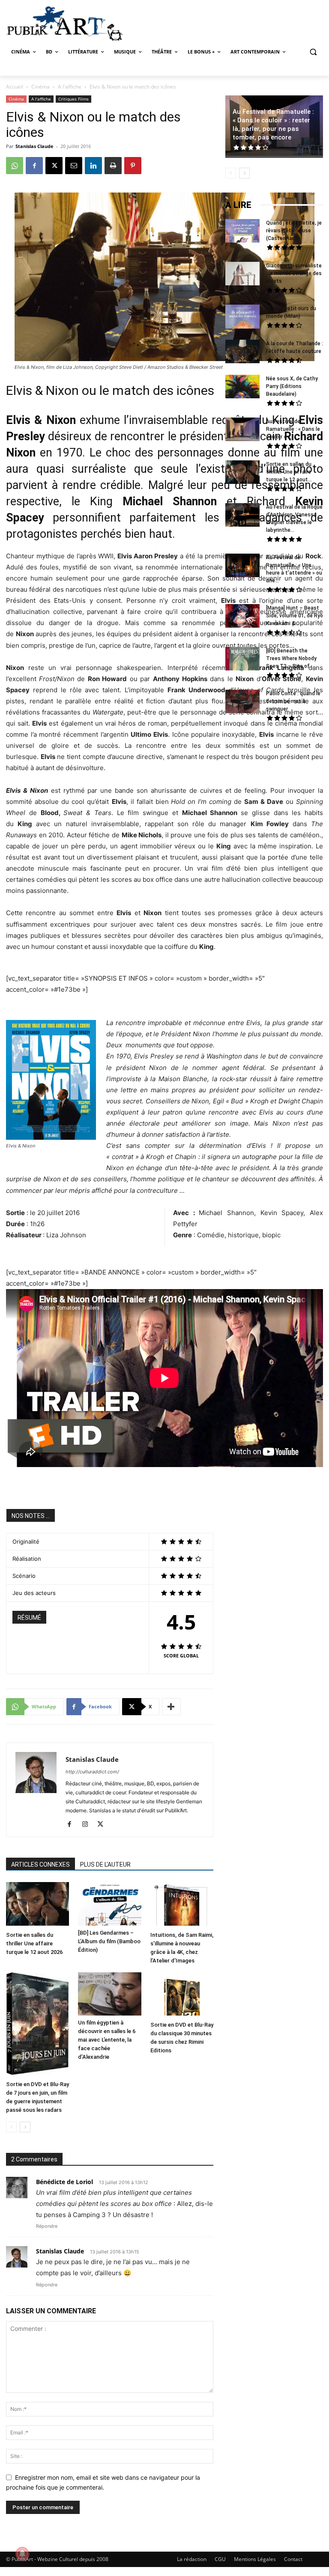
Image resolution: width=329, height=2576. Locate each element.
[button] (313, 52)
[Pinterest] (133, 166)
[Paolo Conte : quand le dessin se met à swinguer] (242, 703)
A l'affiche (70, 87)
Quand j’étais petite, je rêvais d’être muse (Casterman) (294, 231)
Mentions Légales (255, 2559)
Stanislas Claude (34, 146)
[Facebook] (34, 166)
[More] (171, 1707)
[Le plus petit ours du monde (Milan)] (242, 318)
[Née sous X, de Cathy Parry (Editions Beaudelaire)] (242, 388)
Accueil (15, 87)
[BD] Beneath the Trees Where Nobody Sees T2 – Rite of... (291, 658)
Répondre (47, 2226)
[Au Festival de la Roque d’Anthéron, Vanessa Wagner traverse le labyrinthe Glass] (242, 516)
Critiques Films (73, 99)
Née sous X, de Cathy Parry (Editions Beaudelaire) (292, 386)
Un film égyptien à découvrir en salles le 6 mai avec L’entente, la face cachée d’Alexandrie (107, 2040)
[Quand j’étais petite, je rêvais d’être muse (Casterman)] (242, 232)
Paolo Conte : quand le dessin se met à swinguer (293, 701)
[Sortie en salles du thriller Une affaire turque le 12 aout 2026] (37, 1905)
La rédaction (192, 2559)
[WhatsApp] (15, 166)
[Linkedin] (93, 166)
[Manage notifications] (22, 2554)
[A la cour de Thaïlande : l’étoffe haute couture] (242, 353)
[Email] (74, 166)
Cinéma (40, 87)
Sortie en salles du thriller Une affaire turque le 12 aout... (289, 472)
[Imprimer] (113, 166)
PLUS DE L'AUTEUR (105, 1865)
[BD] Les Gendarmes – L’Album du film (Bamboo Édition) (109, 1941)
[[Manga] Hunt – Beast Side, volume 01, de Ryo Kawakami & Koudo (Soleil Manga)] (242, 617)
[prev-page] (11, 2127)
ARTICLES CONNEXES (40, 1865)
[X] (54, 166)
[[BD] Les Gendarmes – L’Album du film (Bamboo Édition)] (109, 1904)
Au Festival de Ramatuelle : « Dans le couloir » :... (293, 429)
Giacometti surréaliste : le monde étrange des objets (294, 273)
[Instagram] (88, 1825)
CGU (220, 2559)
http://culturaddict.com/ (92, 1772)
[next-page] (25, 2127)
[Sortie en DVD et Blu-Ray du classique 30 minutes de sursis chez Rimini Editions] (182, 1995)
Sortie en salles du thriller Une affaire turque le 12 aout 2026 (34, 1943)
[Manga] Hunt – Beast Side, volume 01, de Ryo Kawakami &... (295, 616)
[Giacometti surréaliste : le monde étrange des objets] (242, 275)
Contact (293, 2559)
